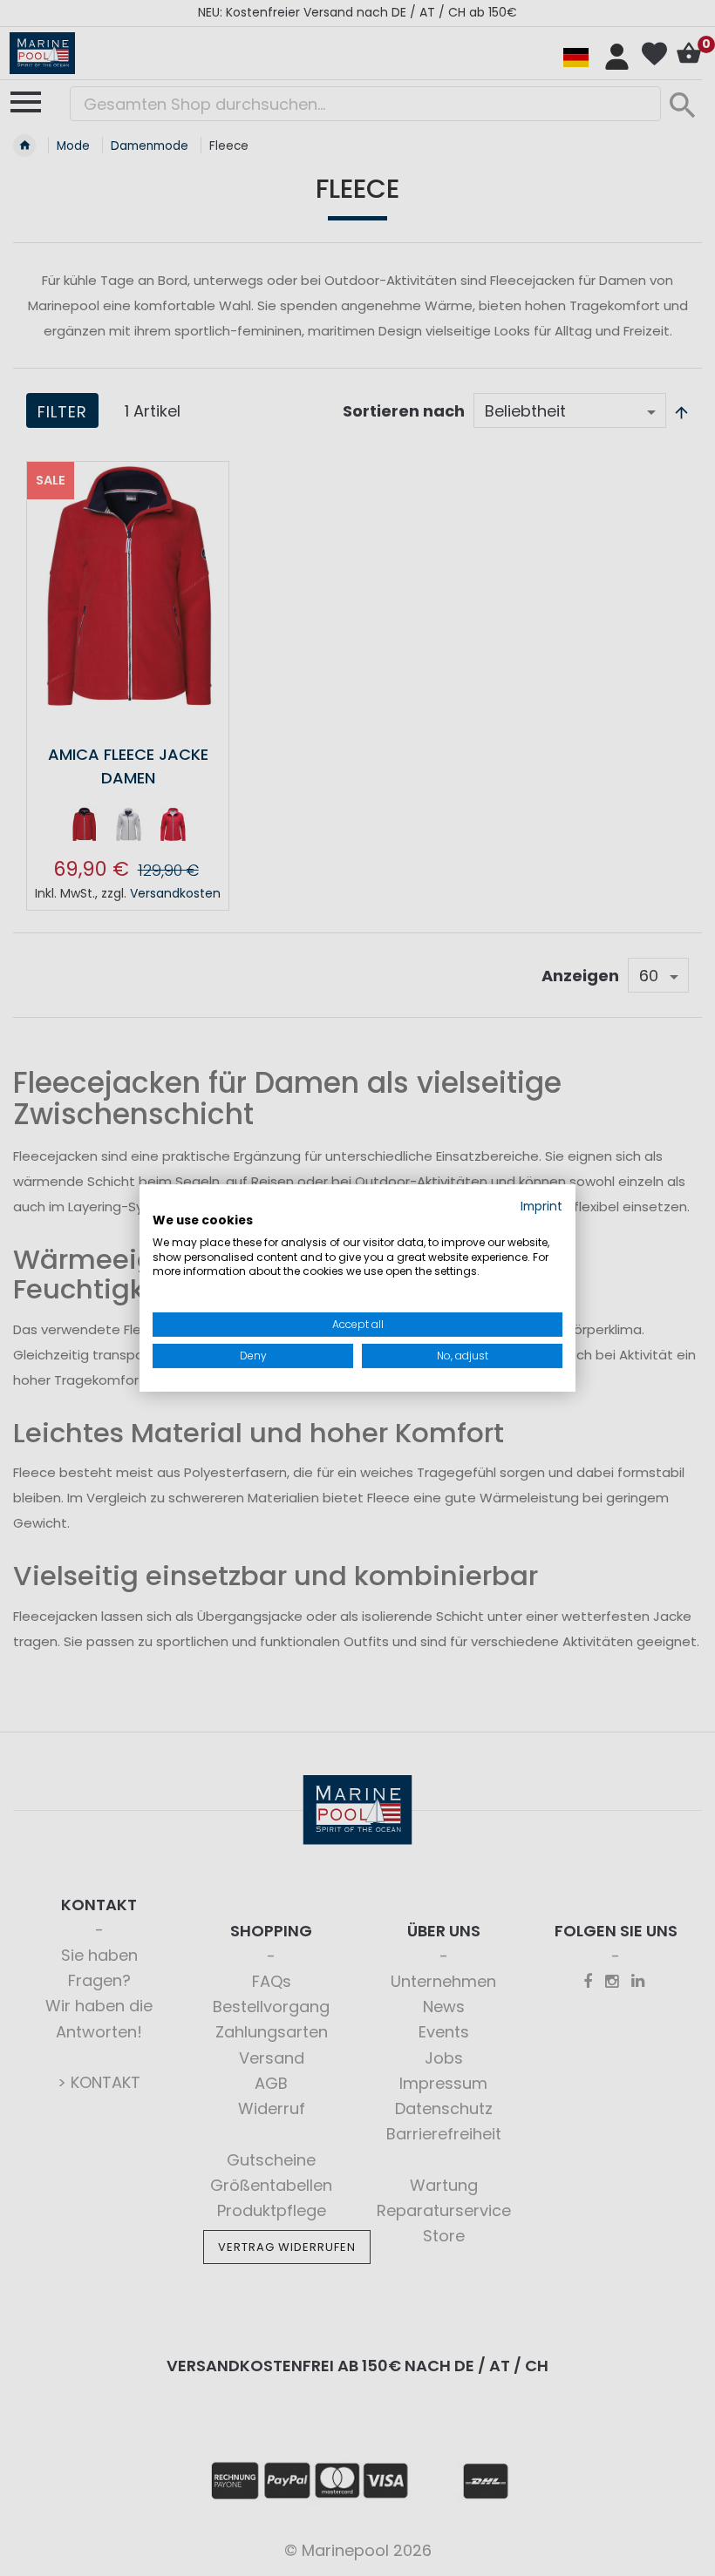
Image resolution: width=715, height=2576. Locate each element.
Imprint (541, 1207)
